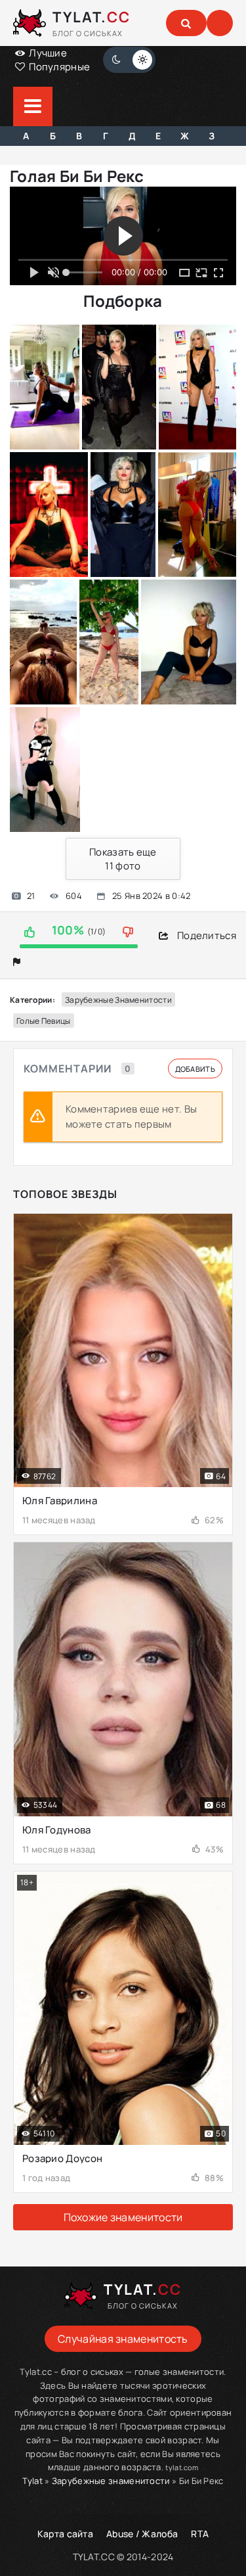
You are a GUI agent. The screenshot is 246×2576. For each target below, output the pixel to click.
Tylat (32, 2481)
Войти (220, 23)
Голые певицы (44, 1021)
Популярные (58, 67)
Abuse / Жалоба (142, 2534)
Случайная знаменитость (123, 2339)
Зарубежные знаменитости (118, 1000)
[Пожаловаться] (17, 962)
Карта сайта (65, 2534)
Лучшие (47, 53)
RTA (200, 2534)
